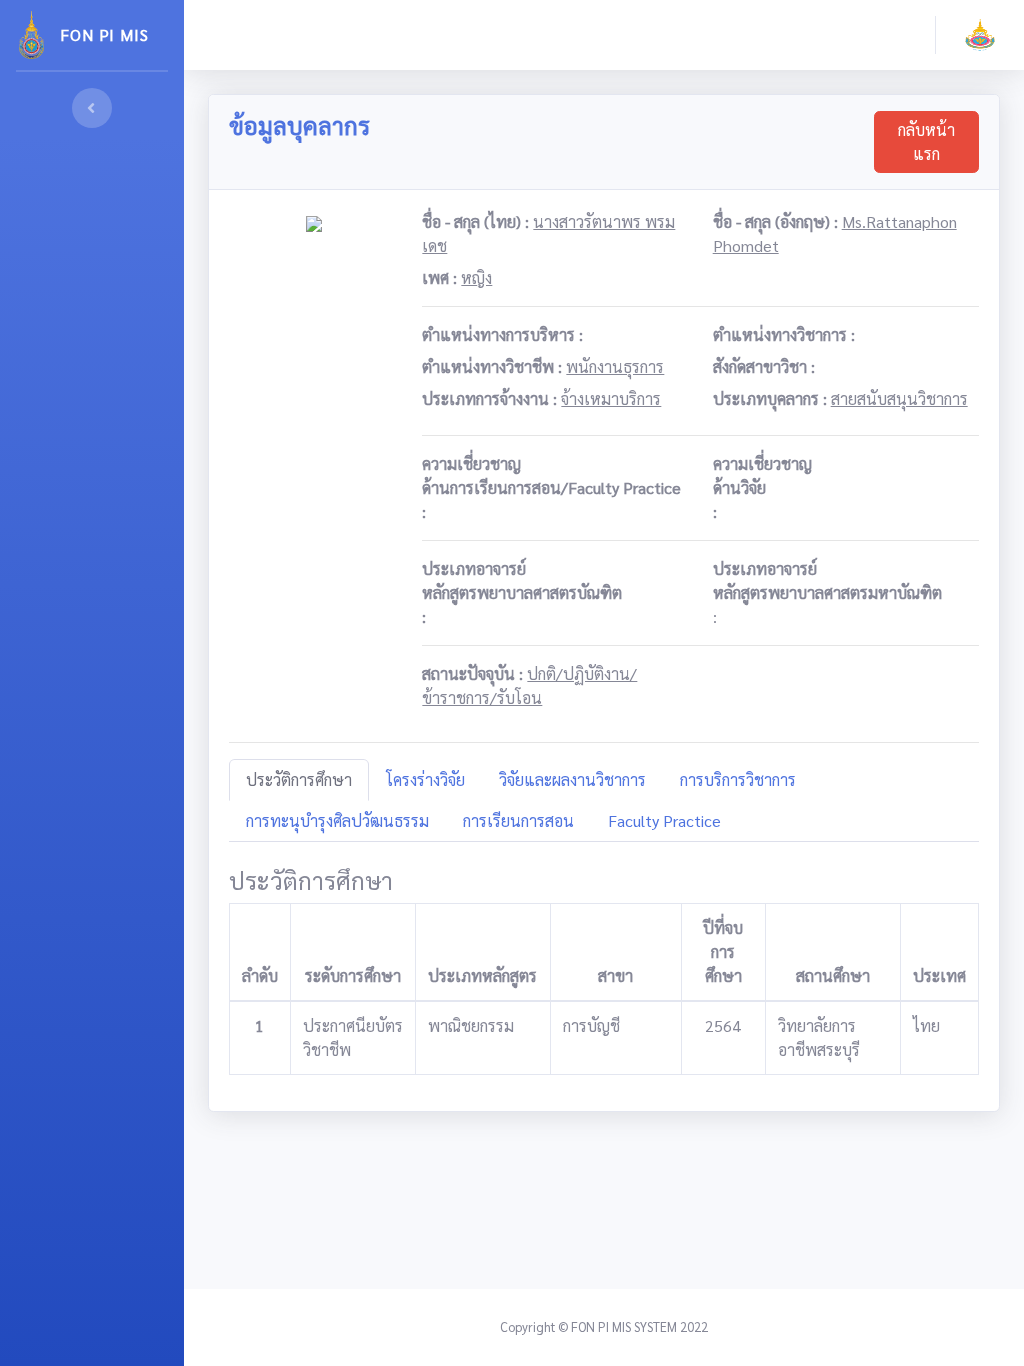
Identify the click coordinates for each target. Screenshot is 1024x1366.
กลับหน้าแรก (926, 141)
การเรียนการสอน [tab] (518, 820)
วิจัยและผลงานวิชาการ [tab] (572, 779)
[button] (980, 35)
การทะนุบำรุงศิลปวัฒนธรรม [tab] (337, 820)
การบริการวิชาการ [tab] (738, 779)
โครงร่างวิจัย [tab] (425, 779)
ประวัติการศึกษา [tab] (299, 779)
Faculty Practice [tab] (664, 820)
